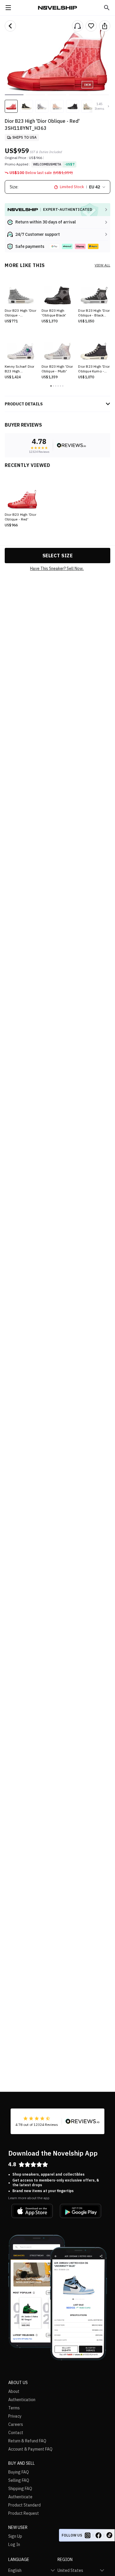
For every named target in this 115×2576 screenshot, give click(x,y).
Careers (16, 2424)
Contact (16, 2433)
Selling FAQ (19, 2480)
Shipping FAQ (20, 2489)
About (14, 2391)
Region (65, 2560)
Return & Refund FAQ (27, 2441)
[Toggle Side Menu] (8, 8)
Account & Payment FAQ (30, 2449)
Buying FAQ (19, 2472)
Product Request (24, 2513)
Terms (14, 2408)
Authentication (22, 2400)
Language (19, 2560)
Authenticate (20, 2497)
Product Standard (24, 2505)
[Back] (10, 26)
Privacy (15, 2416)
